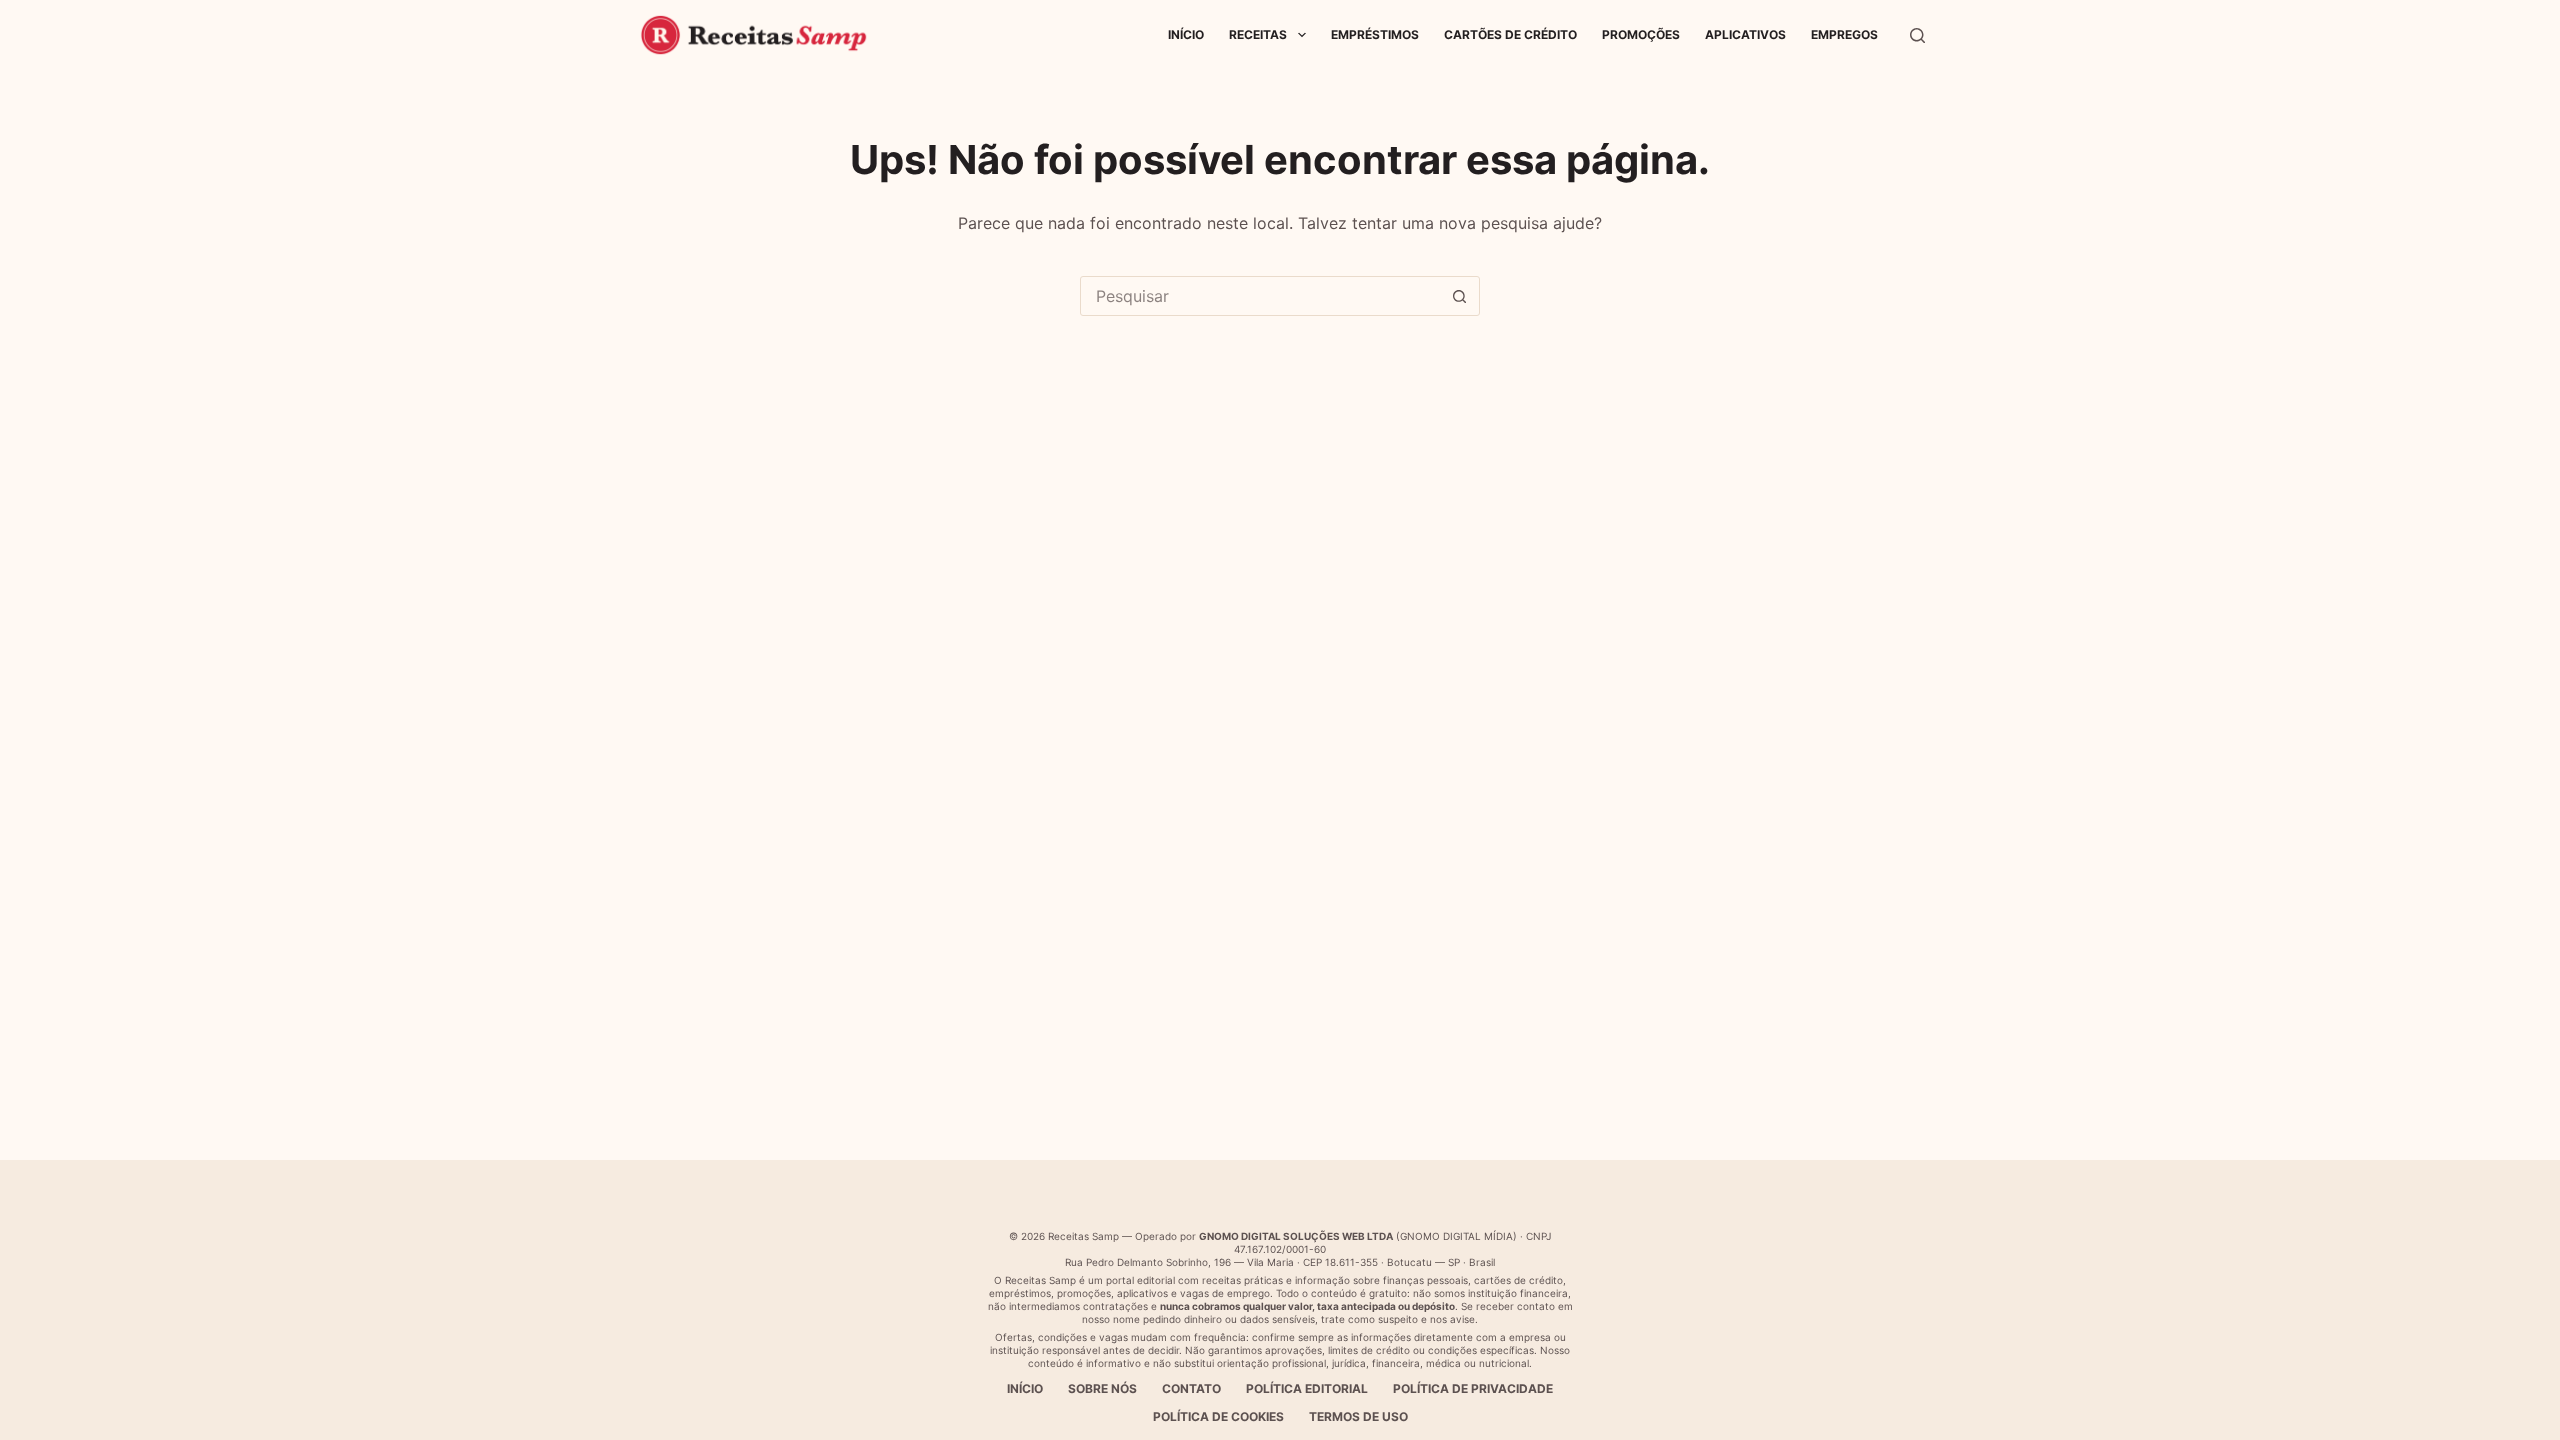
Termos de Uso (1358, 1416)
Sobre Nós (1102, 1388)
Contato (1191, 1388)
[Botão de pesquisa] (1459, 296)
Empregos (1844, 34)
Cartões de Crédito (1510, 34)
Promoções (1641, 34)
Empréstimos (1375, 34)
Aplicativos (1745, 34)
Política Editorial (1307, 1388)
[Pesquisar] (1917, 35)
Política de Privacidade (1473, 1388)
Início (1186, 34)
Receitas (1258, 34)
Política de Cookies (1218, 1416)
